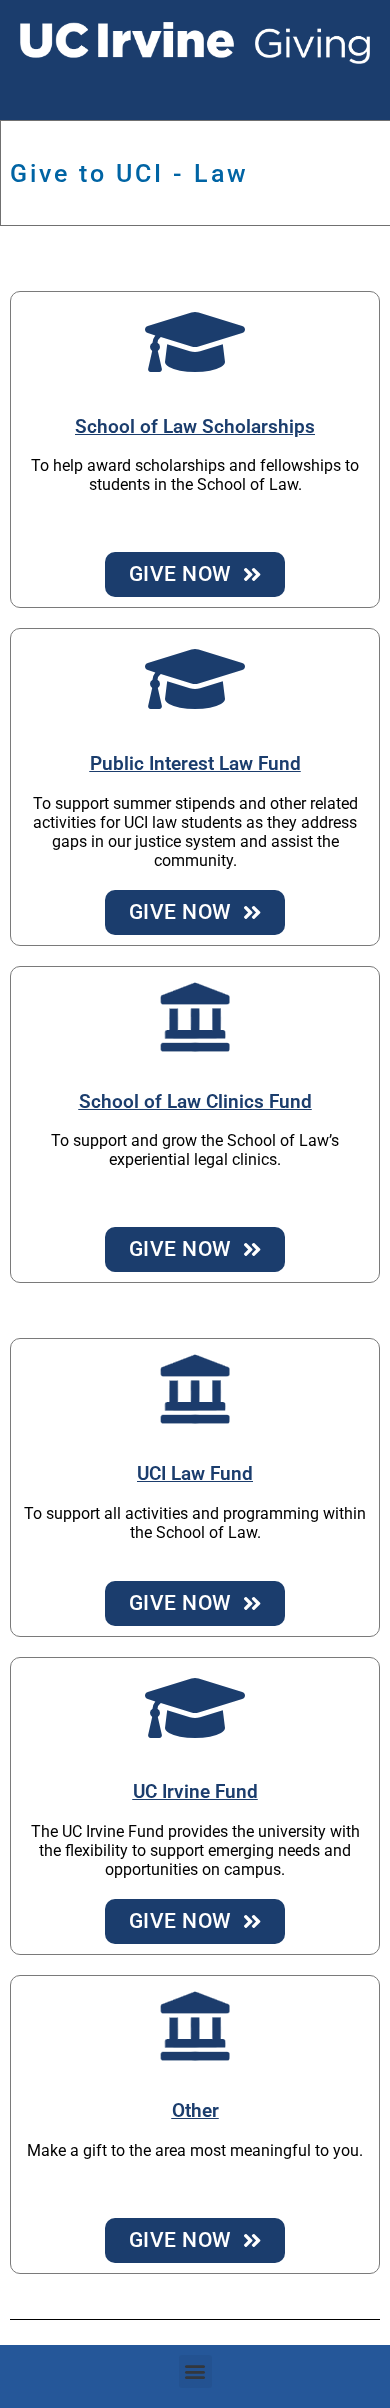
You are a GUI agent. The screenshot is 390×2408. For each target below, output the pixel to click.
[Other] (195, 2026)
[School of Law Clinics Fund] (195, 1017)
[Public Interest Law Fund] (195, 679)
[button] (195, 2371)
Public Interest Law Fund (195, 764)
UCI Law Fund (195, 1474)
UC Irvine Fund (195, 1792)
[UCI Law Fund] (195, 1389)
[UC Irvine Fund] (195, 1708)
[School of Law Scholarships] (195, 342)
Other (195, 2111)
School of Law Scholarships (195, 427)
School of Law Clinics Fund (195, 1102)
